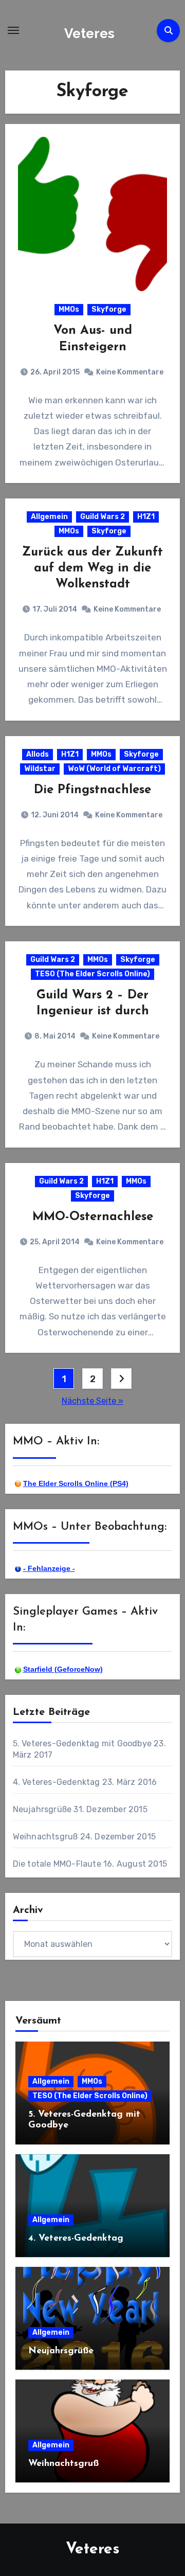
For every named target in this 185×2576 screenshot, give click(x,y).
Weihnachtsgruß (45, 1837)
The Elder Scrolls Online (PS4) (76, 1483)
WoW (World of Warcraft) (114, 769)
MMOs (69, 309)
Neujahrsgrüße (42, 1809)
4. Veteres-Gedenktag (57, 1782)
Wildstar (40, 769)
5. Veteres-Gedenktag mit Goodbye (82, 1743)
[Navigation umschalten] (13, 30)
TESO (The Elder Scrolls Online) (92, 974)
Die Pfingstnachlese (92, 790)
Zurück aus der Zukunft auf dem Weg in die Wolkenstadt (92, 568)
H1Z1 (146, 517)
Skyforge (109, 309)
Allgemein (49, 517)
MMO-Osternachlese (93, 1217)
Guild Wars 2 (103, 517)
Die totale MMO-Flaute (57, 1864)
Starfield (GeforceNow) (63, 1669)
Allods (38, 754)
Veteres (89, 33)
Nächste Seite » (92, 1401)
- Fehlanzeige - (49, 1568)
